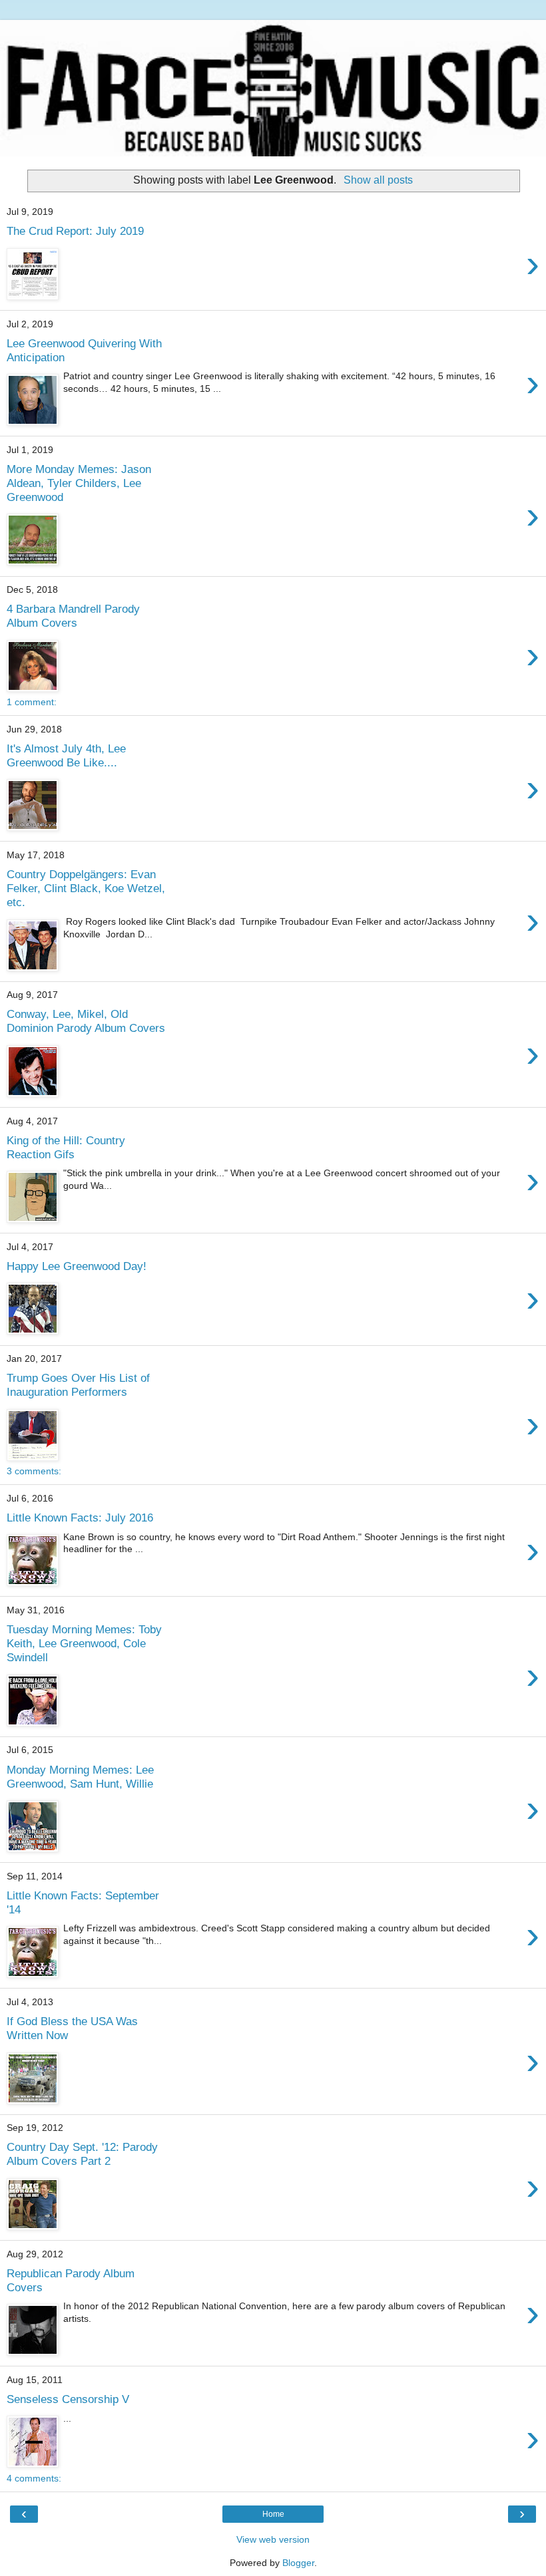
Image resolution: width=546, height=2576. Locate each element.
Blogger (298, 2563)
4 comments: (34, 2478)
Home (273, 2514)
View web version (273, 2539)
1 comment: (32, 702)
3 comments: (34, 1471)
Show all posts (378, 180)
